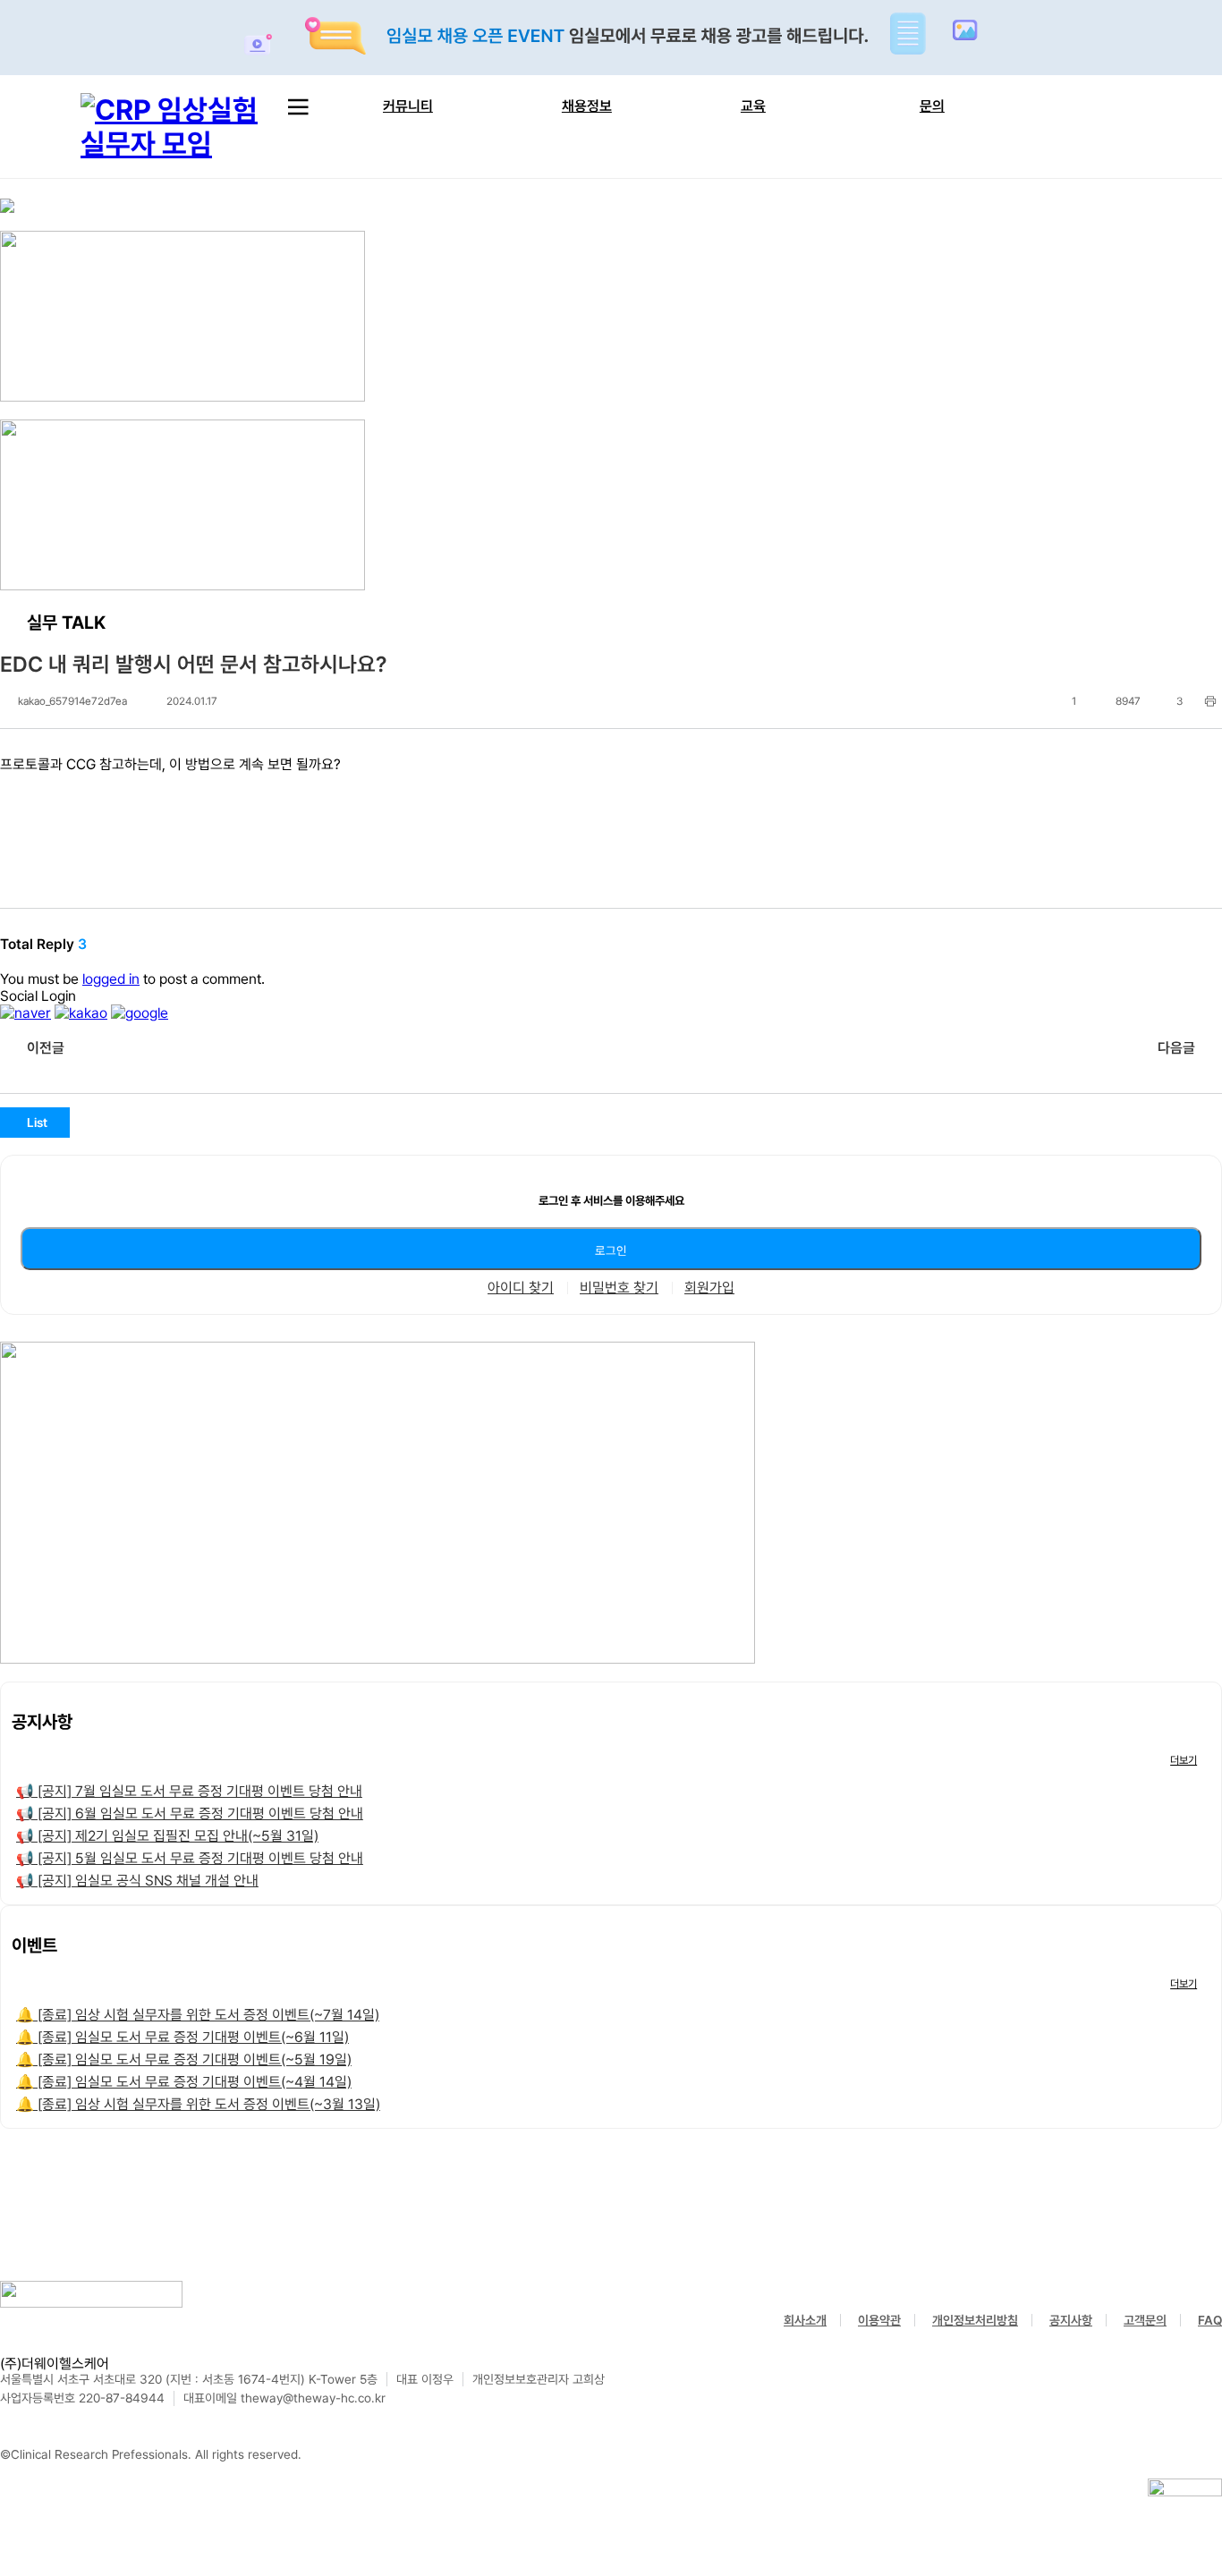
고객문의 (1145, 2320)
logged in (111, 979)
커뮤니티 (408, 106)
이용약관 (879, 2320)
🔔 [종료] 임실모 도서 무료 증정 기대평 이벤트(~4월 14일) (184, 2082)
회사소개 (805, 2320)
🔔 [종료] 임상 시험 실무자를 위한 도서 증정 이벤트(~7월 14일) (198, 2015)
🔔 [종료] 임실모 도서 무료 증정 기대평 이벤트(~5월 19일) (184, 2059)
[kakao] (81, 1013)
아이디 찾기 (521, 1288)
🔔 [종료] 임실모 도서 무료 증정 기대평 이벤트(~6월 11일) (182, 2037)
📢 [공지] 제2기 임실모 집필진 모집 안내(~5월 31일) (167, 1836)
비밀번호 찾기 (619, 1288)
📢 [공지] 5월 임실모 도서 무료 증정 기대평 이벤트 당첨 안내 (190, 1858)
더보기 (1184, 1760)
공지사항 (1071, 2320)
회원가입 (709, 1288)
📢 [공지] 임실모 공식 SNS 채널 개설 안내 (137, 1881)
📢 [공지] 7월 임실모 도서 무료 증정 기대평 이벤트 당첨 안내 (189, 1791)
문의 (932, 106)
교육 (753, 106)
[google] (140, 1013)
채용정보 (587, 106)
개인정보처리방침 (975, 2320)
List (37, 1123)
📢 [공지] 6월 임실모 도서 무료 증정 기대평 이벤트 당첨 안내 (190, 1813)
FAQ (1210, 2320)
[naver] (25, 1013)
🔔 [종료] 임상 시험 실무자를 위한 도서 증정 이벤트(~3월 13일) (198, 2104)
